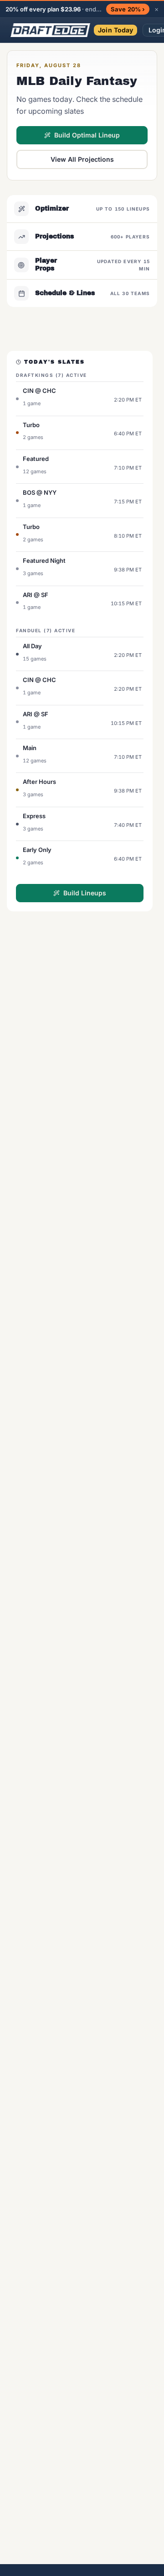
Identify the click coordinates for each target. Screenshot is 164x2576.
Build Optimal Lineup (87, 135)
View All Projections (82, 159)
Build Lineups (85, 893)
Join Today (115, 30)
